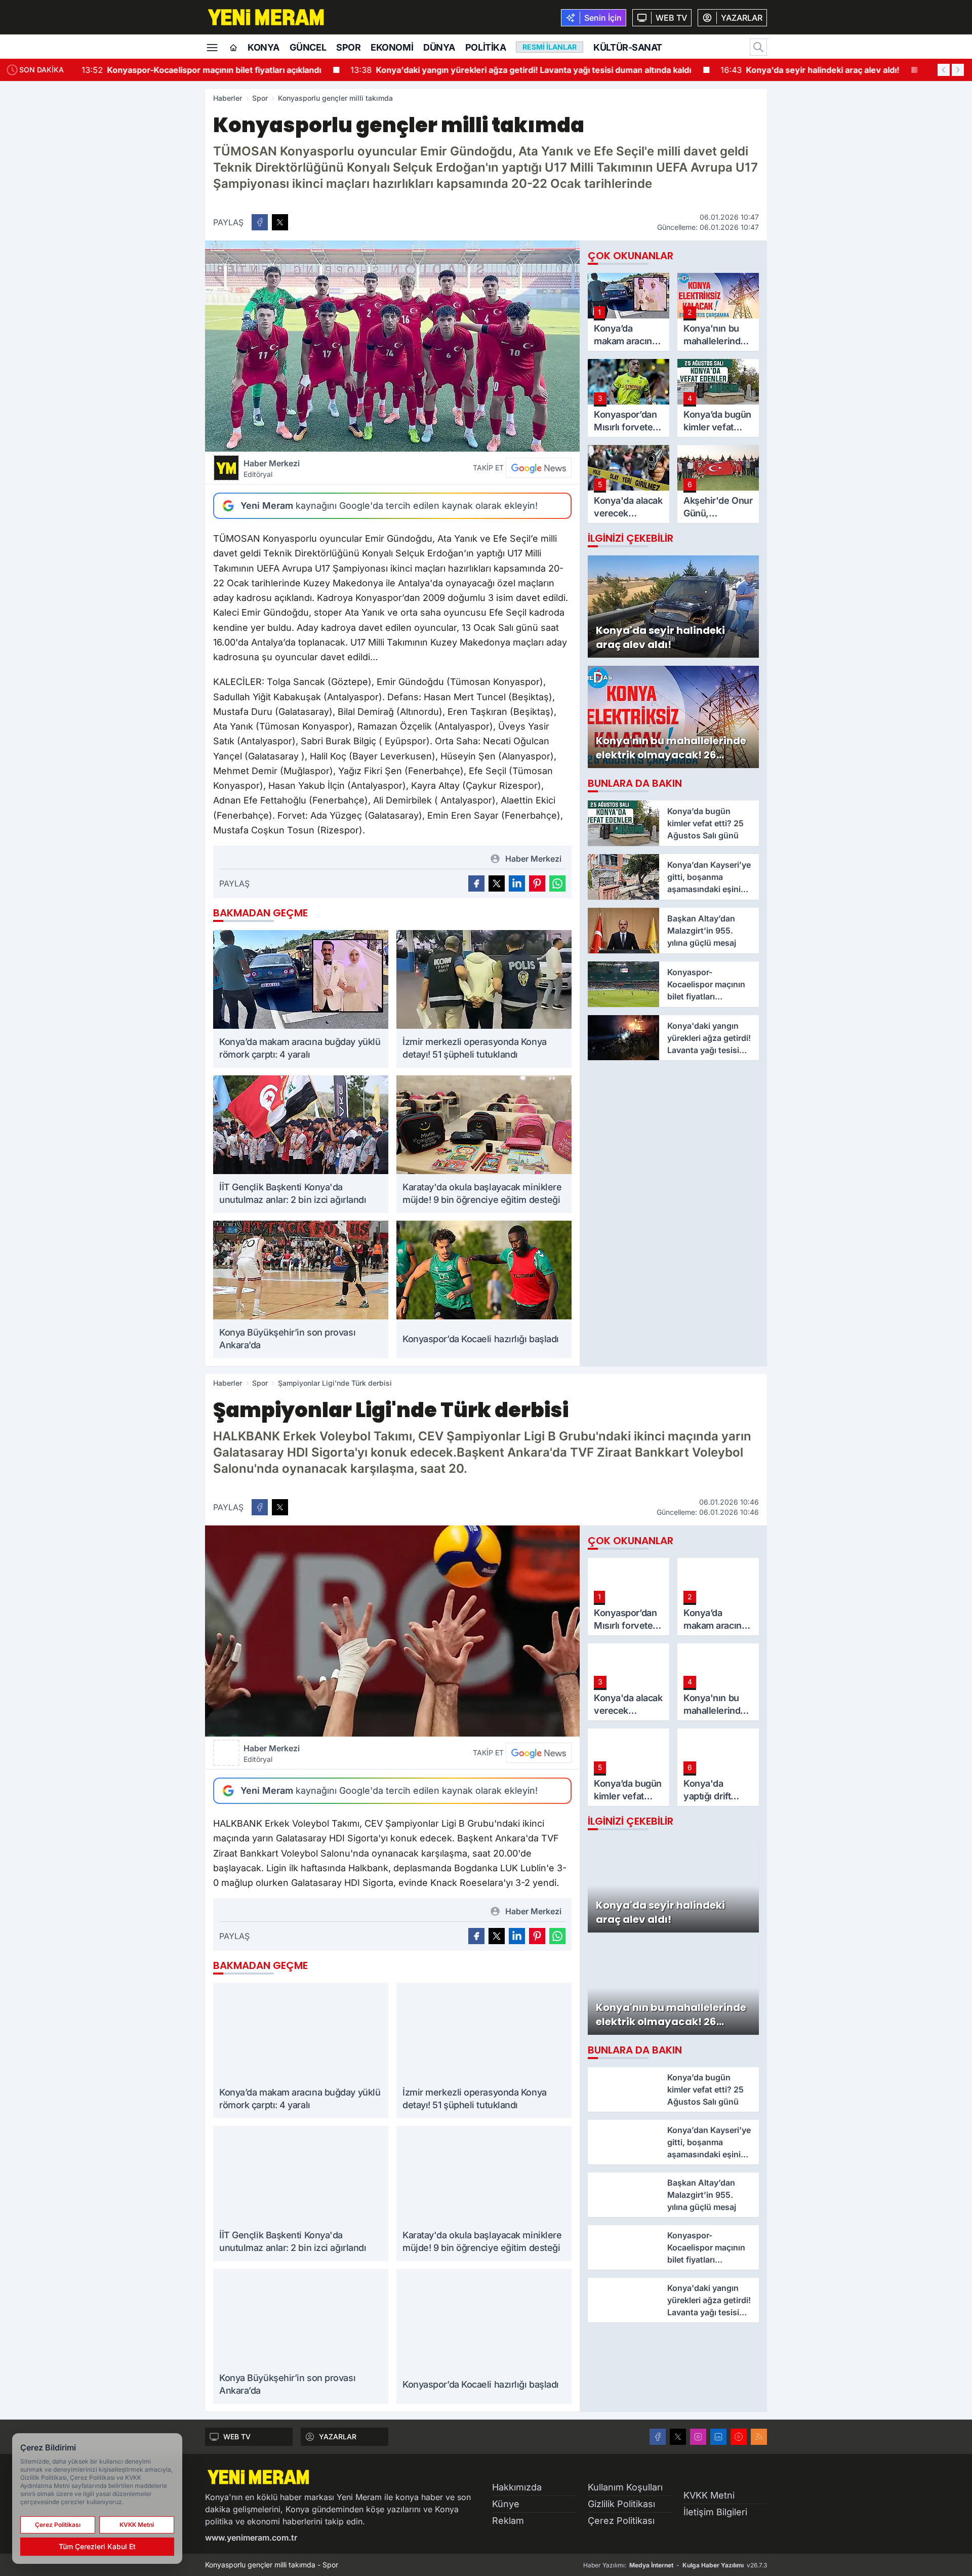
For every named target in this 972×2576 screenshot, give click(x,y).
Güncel (308, 47)
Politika (485, 47)
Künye (506, 2504)
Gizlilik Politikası (621, 2504)
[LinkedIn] (718, 2437)
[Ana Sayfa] (233, 48)
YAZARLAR (338, 2437)
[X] (678, 2437)
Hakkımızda (517, 2487)
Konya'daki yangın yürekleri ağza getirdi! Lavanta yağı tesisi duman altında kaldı (520, 70)
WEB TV (237, 2437)
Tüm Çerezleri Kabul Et (97, 2546)
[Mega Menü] (212, 47)
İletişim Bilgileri (715, 2512)
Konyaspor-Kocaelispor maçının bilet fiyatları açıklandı (201, 70)
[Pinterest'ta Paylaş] (537, 883)
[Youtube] (739, 2437)
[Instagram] (698, 2437)
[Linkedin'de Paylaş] (517, 883)
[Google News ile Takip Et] (539, 468)
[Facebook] (658, 2437)
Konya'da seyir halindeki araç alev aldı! (809, 70)
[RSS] (759, 2437)
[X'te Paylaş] (280, 222)
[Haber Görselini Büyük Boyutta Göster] (392, 346)
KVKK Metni (709, 2495)
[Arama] (758, 47)
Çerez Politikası (621, 2521)
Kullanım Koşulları (625, 2487)
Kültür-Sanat (628, 47)
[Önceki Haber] (944, 70)
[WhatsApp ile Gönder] (557, 883)
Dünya (439, 47)
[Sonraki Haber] (958, 70)
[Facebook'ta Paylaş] (260, 222)
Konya (264, 47)
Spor (348, 47)
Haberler (228, 98)
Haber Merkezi (272, 468)
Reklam (508, 2521)
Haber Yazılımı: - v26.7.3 (675, 2565)
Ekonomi (392, 47)
